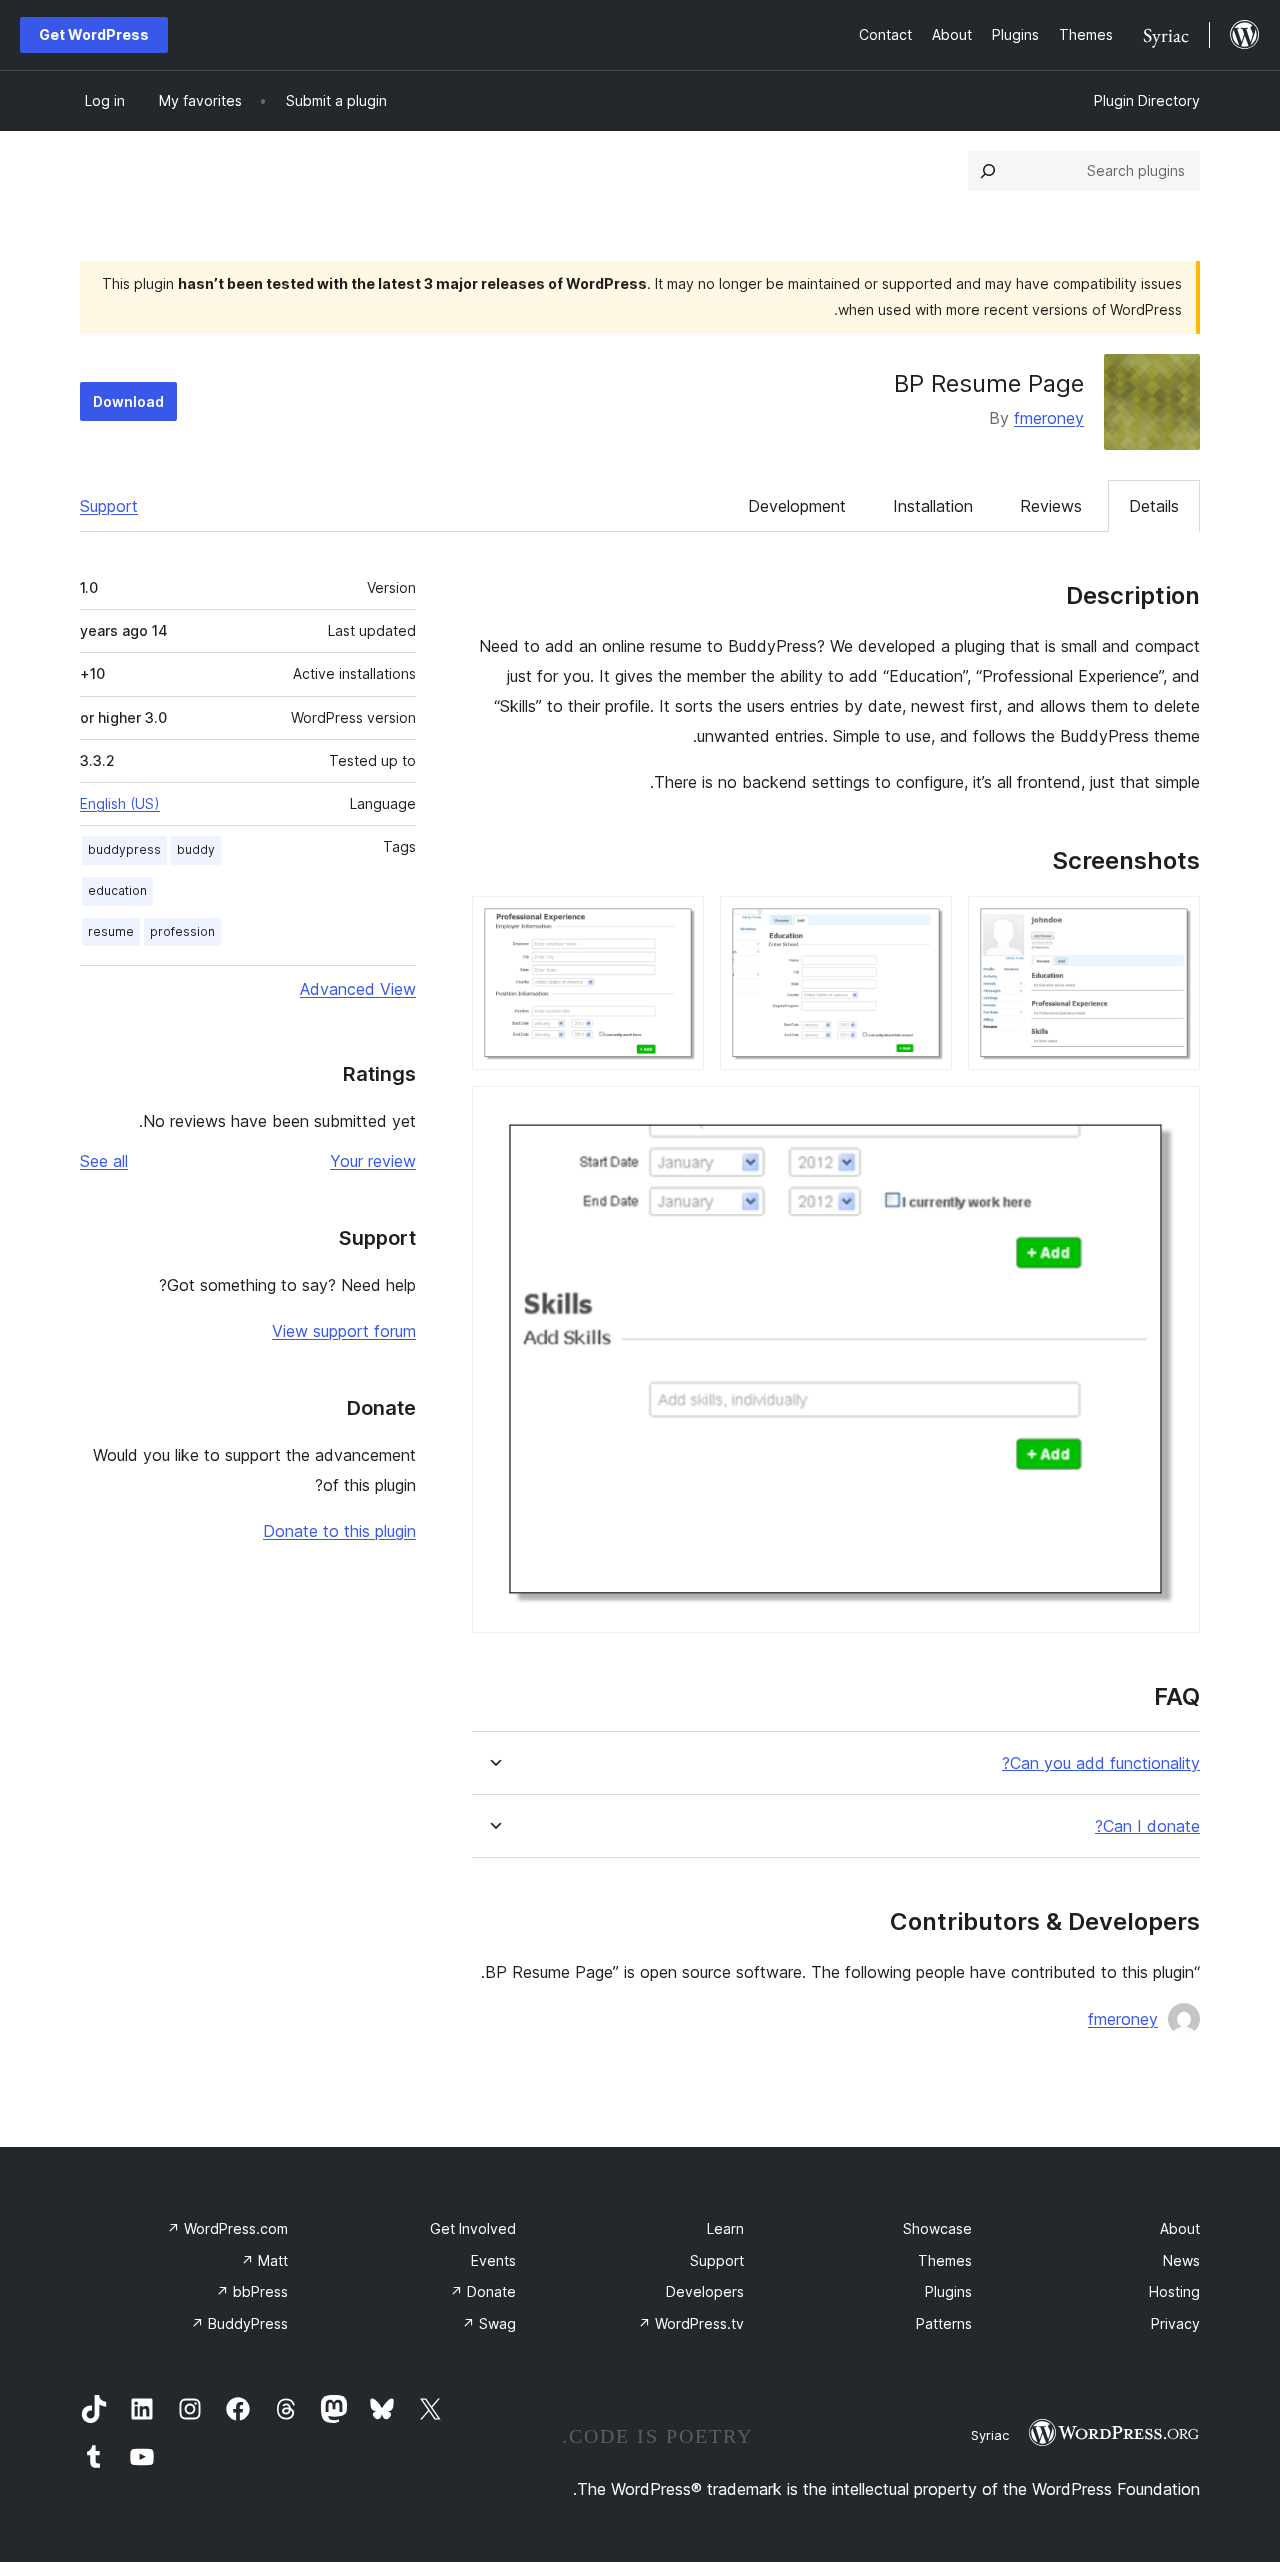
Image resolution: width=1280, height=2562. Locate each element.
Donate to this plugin (339, 1531)
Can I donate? (1147, 1826)
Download (128, 401)
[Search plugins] (988, 171)
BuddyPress (239, 2323)
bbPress (252, 2291)
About (1180, 2228)
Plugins (948, 2291)
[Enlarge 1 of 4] (1173, 923)
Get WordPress (94, 34)
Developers (705, 2291)
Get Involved (473, 2228)
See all (104, 1161)
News (1181, 2260)
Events (493, 2260)
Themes (945, 2260)
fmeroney (1049, 418)
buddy (196, 849)
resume (111, 931)
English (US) (120, 803)
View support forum (344, 1331)
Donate (483, 2291)
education (117, 890)
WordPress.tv (691, 2323)
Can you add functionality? (1101, 1763)
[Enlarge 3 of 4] (677, 923)
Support (109, 506)
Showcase (937, 2228)
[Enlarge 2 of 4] (925, 923)
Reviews (1051, 506)
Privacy (1175, 2323)
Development (797, 506)
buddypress (124, 849)
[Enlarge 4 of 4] (1173, 1113)
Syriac (990, 2435)
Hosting (1174, 2291)
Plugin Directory (1147, 100)
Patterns (944, 2323)
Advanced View (358, 989)
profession (182, 931)
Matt (264, 2260)
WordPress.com (227, 2228)
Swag (489, 2323)
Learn (725, 2228)
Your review (373, 1161)
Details (1154, 506)
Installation (933, 506)
